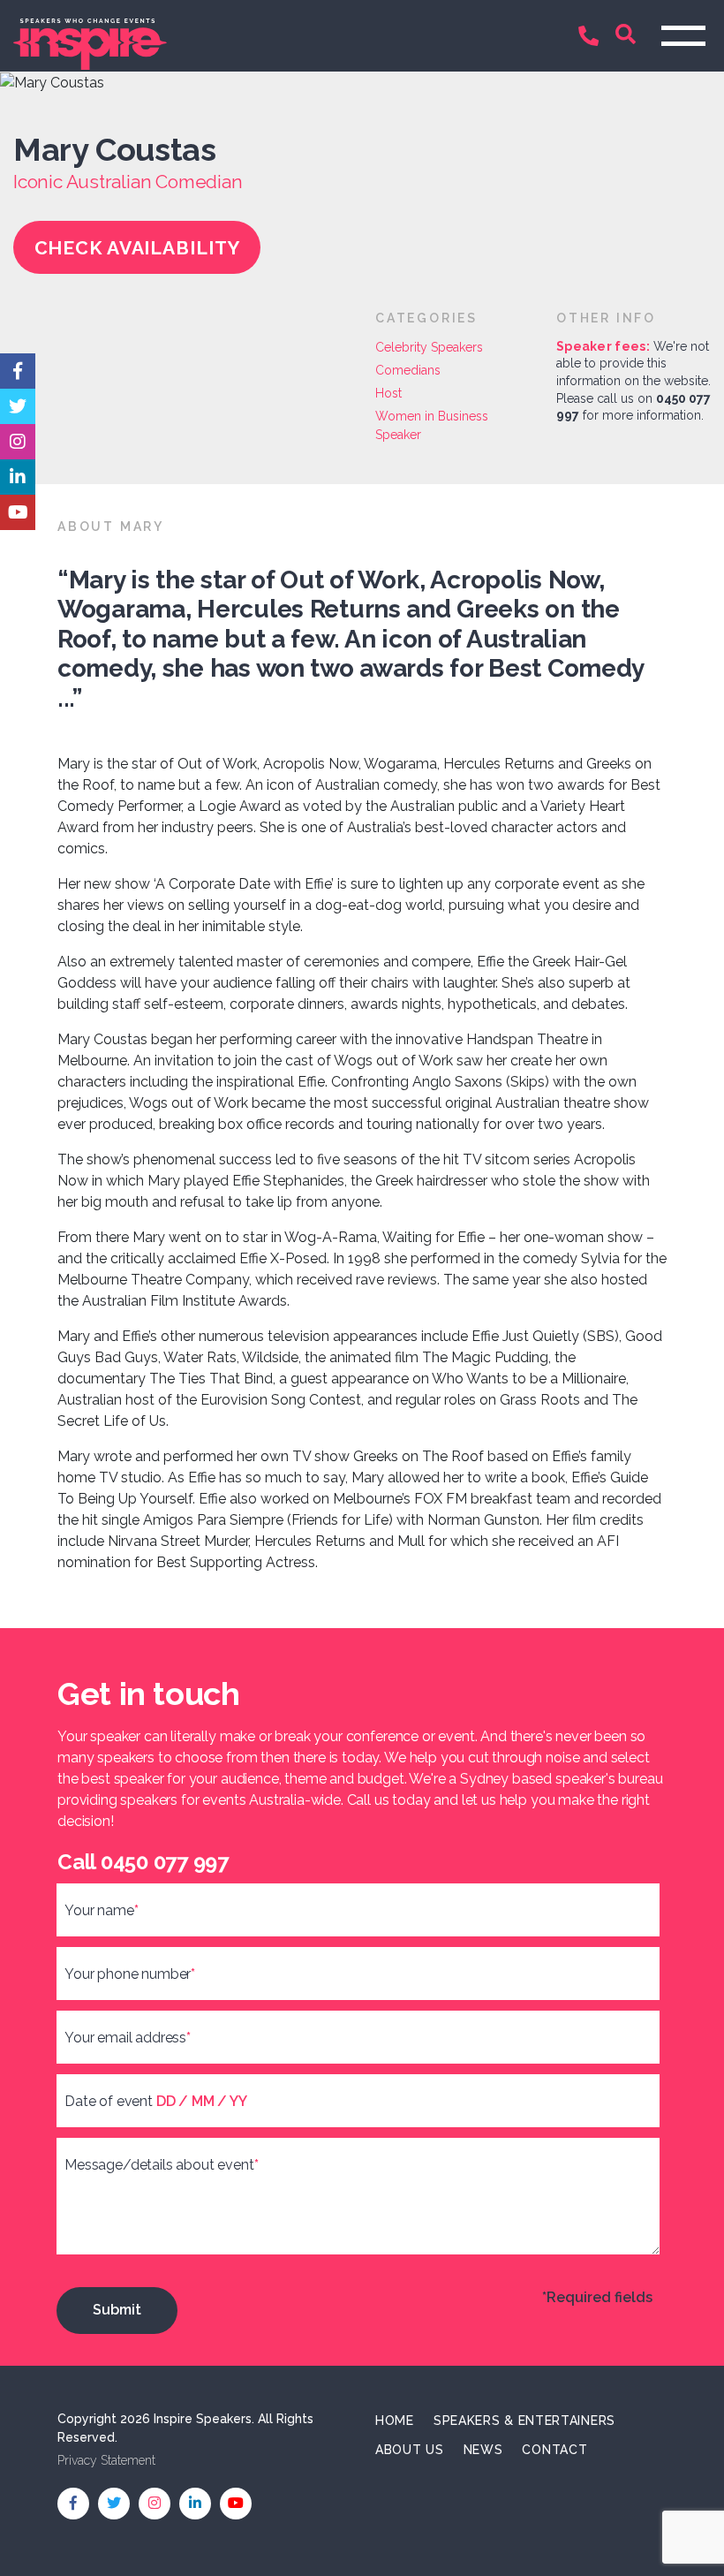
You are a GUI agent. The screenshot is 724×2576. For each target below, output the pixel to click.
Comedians (408, 370)
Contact (554, 2450)
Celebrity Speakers (429, 347)
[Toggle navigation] (683, 36)
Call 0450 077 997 (592, 38)
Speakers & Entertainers (524, 2421)
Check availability (137, 248)
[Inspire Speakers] (181, 35)
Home (395, 2421)
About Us (410, 2450)
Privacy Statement (106, 2460)
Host (388, 393)
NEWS (483, 2450)
